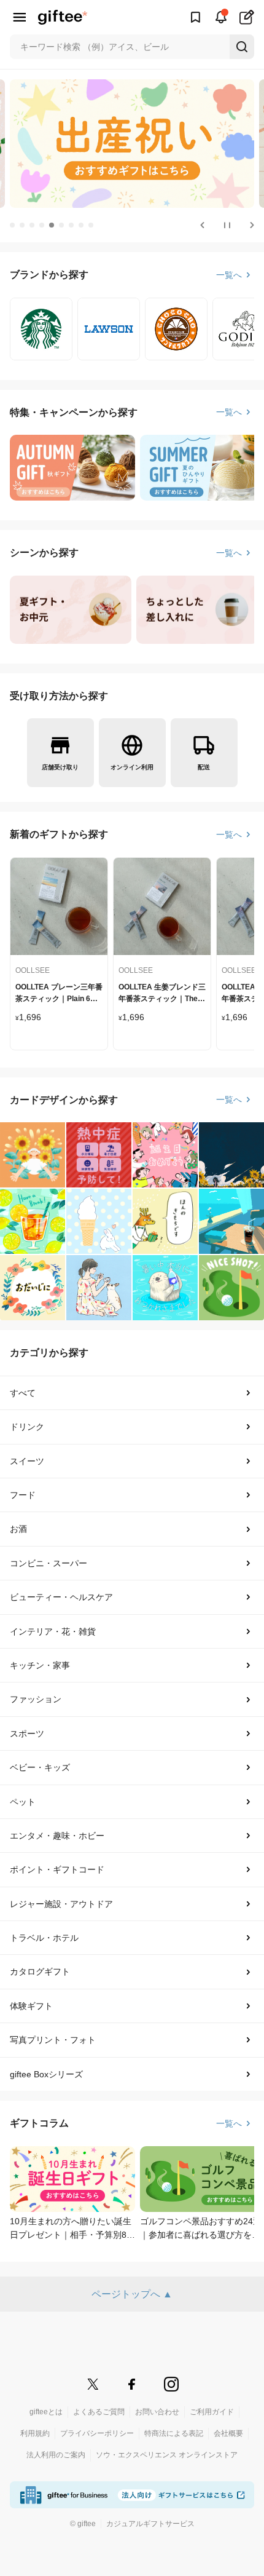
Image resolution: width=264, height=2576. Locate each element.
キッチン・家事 (40, 1665)
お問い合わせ (157, 2412)
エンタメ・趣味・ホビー (57, 1836)
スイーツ (27, 1461)
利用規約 (35, 2433)
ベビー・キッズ (40, 1767)
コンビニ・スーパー (49, 1563)
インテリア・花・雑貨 (53, 1631)
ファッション (36, 1699)
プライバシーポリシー (97, 2433)
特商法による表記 (174, 2433)
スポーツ (27, 1734)
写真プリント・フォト (53, 2040)
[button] (12, 225)
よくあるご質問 (99, 2412)
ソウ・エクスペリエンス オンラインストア (167, 2455)
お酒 (18, 1529)
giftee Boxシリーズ (46, 2074)
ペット (23, 1802)
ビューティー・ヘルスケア (61, 1597)
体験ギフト (31, 2006)
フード (23, 1495)
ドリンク (27, 1427)
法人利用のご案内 (56, 2455)
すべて (23, 1393)
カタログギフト (40, 1972)
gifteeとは (46, 2412)
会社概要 (228, 2433)
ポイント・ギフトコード (57, 1869)
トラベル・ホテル (44, 1938)
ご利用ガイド (212, 2412)
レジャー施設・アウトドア (61, 1904)
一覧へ (229, 275)
